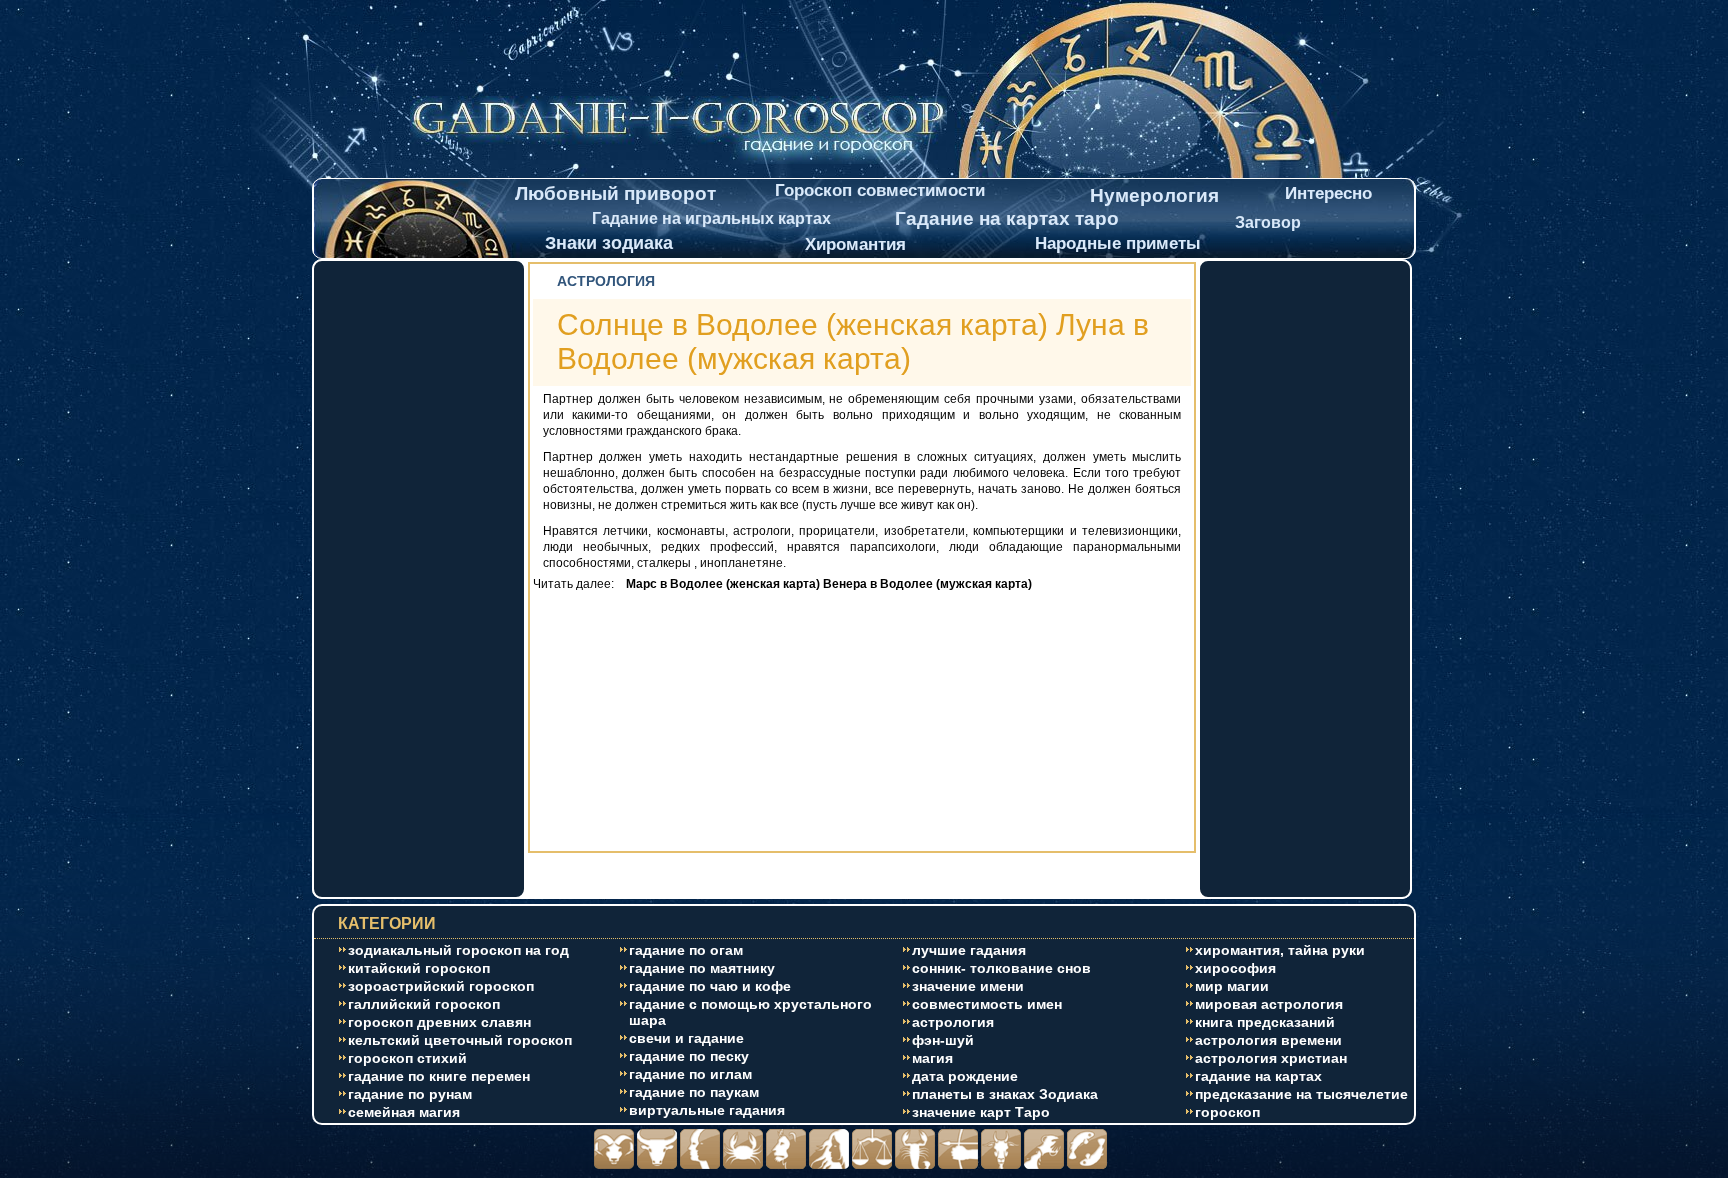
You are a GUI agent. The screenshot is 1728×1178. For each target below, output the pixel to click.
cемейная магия (404, 1112)
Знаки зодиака (609, 243)
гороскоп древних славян (439, 1022)
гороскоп (1227, 1112)
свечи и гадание (686, 1038)
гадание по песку (689, 1056)
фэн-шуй (943, 1040)
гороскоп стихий (407, 1058)
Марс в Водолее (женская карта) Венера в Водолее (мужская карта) (824, 584)
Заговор (1268, 222)
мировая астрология (1269, 1004)
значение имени (968, 986)
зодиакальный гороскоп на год (458, 950)
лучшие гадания (969, 950)
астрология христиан (1271, 1058)
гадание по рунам (410, 1094)
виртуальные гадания (707, 1110)
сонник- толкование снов (1001, 968)
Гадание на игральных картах (711, 218)
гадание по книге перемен (439, 1076)
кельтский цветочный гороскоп (460, 1040)
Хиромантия (855, 244)
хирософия (1235, 968)
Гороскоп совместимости (880, 190)
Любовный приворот (615, 193)
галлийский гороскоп (424, 1004)
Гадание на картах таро (1007, 218)
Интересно (1328, 193)
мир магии (1232, 986)
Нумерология (1154, 195)
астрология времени (1268, 1040)
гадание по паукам (694, 1092)
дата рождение (965, 1076)
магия (932, 1058)
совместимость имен (987, 1004)
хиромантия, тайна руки (1280, 950)
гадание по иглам (690, 1074)
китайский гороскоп (419, 968)
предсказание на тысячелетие (1301, 1094)
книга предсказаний (1265, 1022)
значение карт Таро (981, 1112)
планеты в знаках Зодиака (1005, 1094)
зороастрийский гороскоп (441, 986)
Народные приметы (1118, 243)
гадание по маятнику (702, 968)
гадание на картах (1258, 1076)
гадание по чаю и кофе (710, 986)
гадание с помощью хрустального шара (750, 1012)
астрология (953, 1022)
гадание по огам (686, 950)
